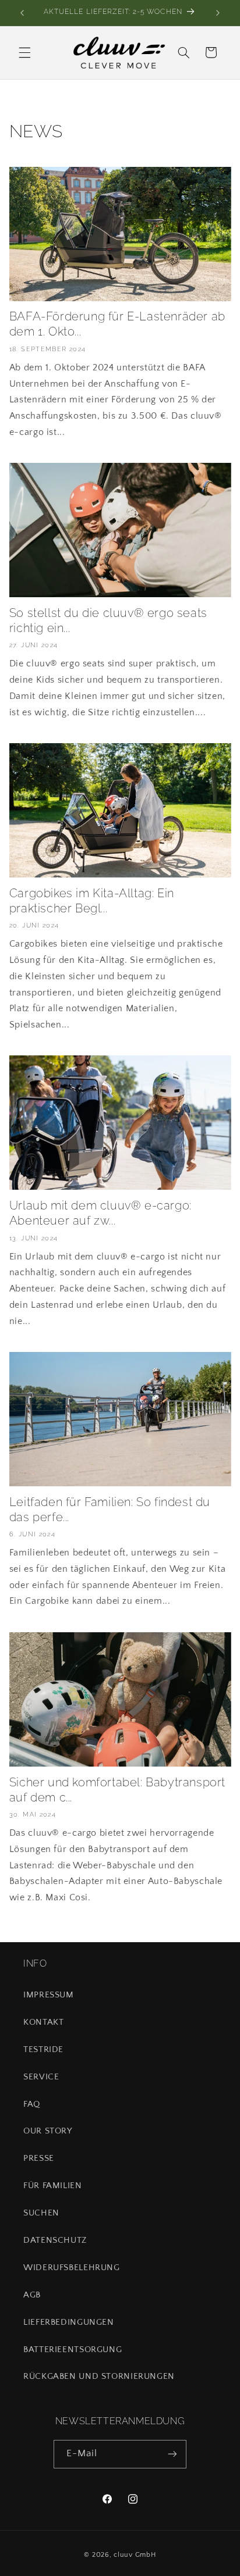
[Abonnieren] (172, 2454)
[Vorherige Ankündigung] (22, 13)
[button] (24, 52)
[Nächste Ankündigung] (218, 13)
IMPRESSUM (49, 1995)
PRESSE (39, 2158)
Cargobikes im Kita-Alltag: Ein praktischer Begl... (92, 901)
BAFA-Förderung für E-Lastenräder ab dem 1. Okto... (117, 324)
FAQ (32, 2104)
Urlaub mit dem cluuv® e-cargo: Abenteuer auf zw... (100, 1213)
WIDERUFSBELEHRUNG (72, 2268)
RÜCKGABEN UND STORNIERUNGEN (99, 2377)
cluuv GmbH (135, 2555)
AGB (32, 2295)
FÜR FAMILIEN (53, 2186)
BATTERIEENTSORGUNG (73, 2350)
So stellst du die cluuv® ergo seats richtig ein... (108, 620)
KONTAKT (43, 2022)
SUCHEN (41, 2213)
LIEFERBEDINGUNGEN (69, 2322)
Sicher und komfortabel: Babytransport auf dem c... (117, 1790)
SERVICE (41, 2077)
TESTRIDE (43, 2050)
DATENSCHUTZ (55, 2240)
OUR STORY (48, 2131)
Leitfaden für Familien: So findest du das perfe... (110, 1510)
